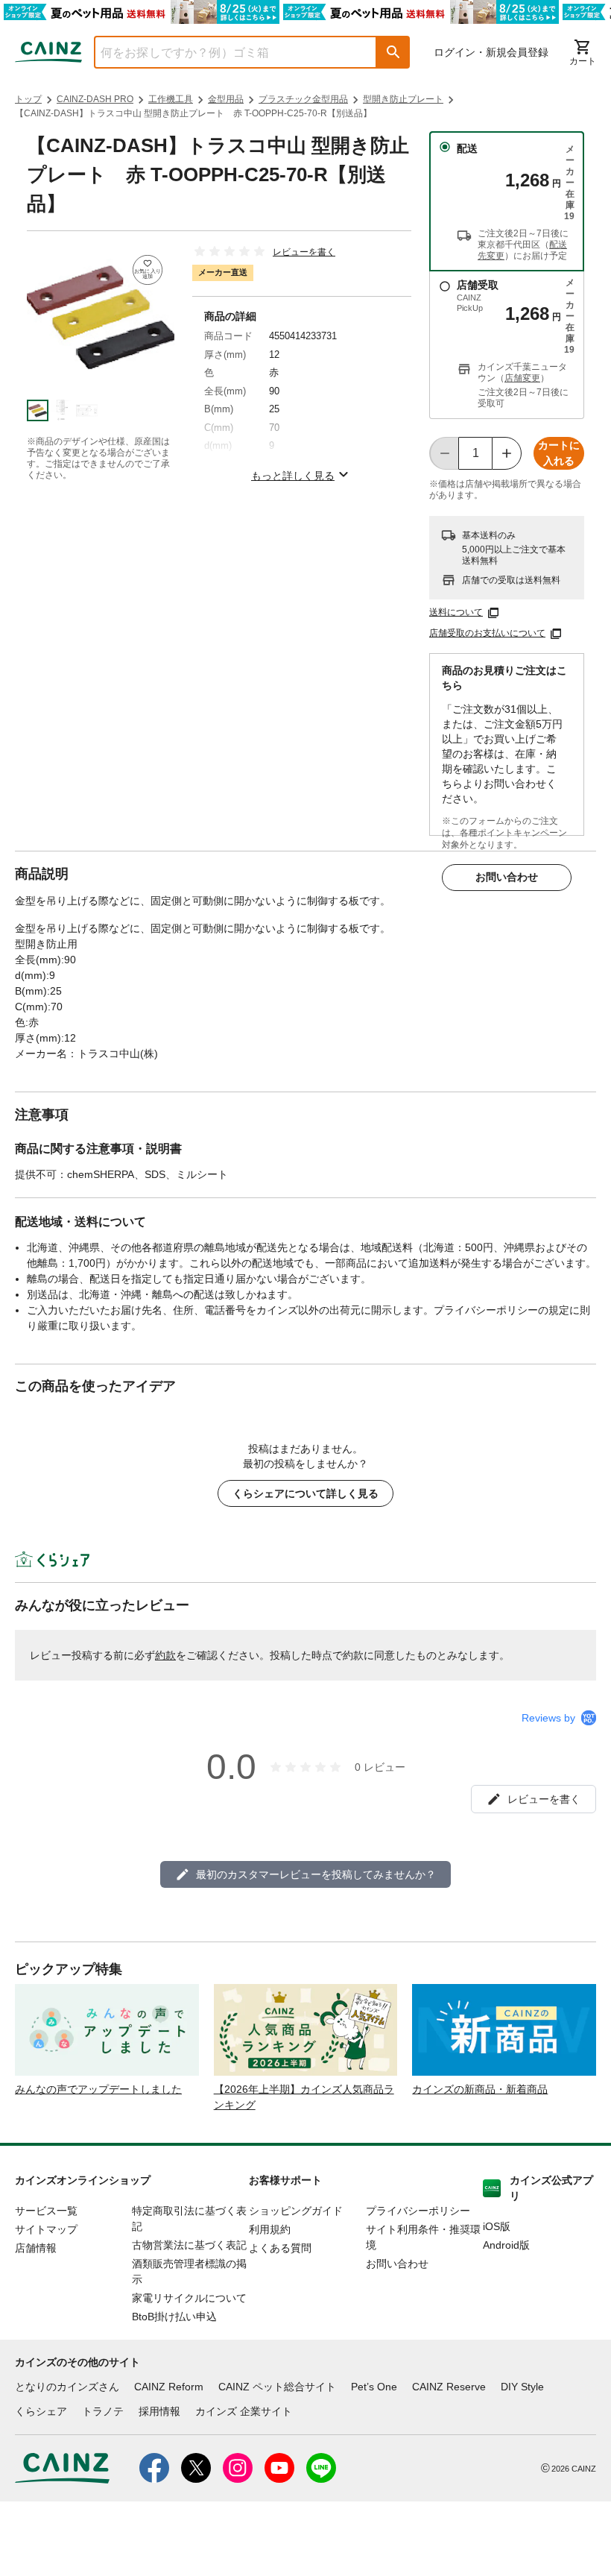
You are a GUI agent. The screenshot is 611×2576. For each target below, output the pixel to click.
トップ (28, 99)
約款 (165, 1655)
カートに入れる (559, 453)
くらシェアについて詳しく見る (305, 1493)
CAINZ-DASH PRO (95, 99)
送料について (456, 612)
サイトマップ (46, 2229)
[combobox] (224, 52)
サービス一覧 (46, 2211)
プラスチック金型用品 (303, 99)
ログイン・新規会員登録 (491, 52)
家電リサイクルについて (189, 2298)
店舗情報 (36, 2248)
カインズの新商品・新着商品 (480, 2089)
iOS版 (497, 2226)
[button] (393, 52)
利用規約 (270, 2229)
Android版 (506, 2245)
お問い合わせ (507, 877)
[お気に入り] (148, 270)
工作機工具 (171, 99)
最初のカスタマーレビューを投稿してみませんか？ (316, 1874)
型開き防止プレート (403, 99)
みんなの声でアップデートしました (98, 2089)
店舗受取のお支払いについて (487, 633)
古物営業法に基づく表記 (189, 2245)
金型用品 (226, 99)
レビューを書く (304, 252)
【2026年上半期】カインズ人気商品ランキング (304, 2097)
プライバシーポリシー (418, 2211)
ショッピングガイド (296, 2211)
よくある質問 (280, 2248)
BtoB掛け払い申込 (174, 2317)
